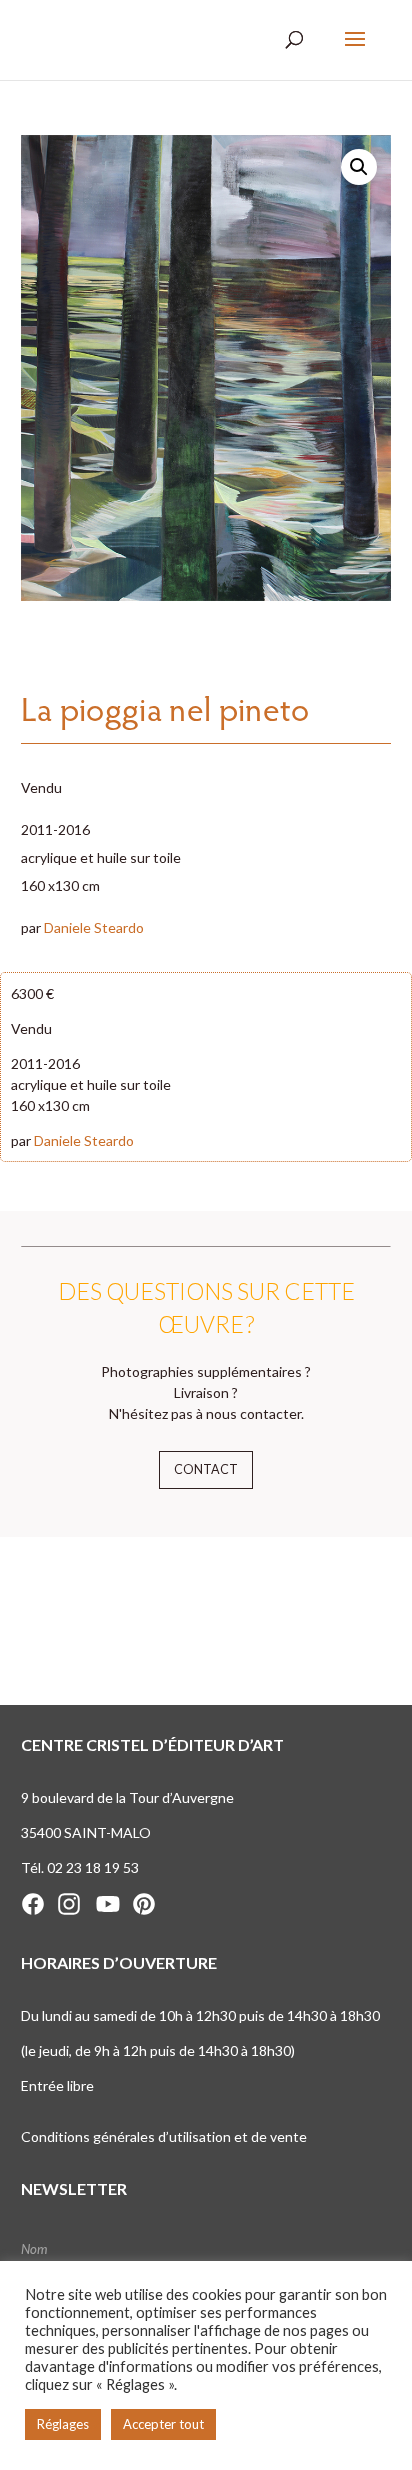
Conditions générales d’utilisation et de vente (164, 2136)
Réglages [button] (63, 2424)
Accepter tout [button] (163, 2424)
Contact (206, 1469)
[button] (359, 167)
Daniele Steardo (94, 927)
